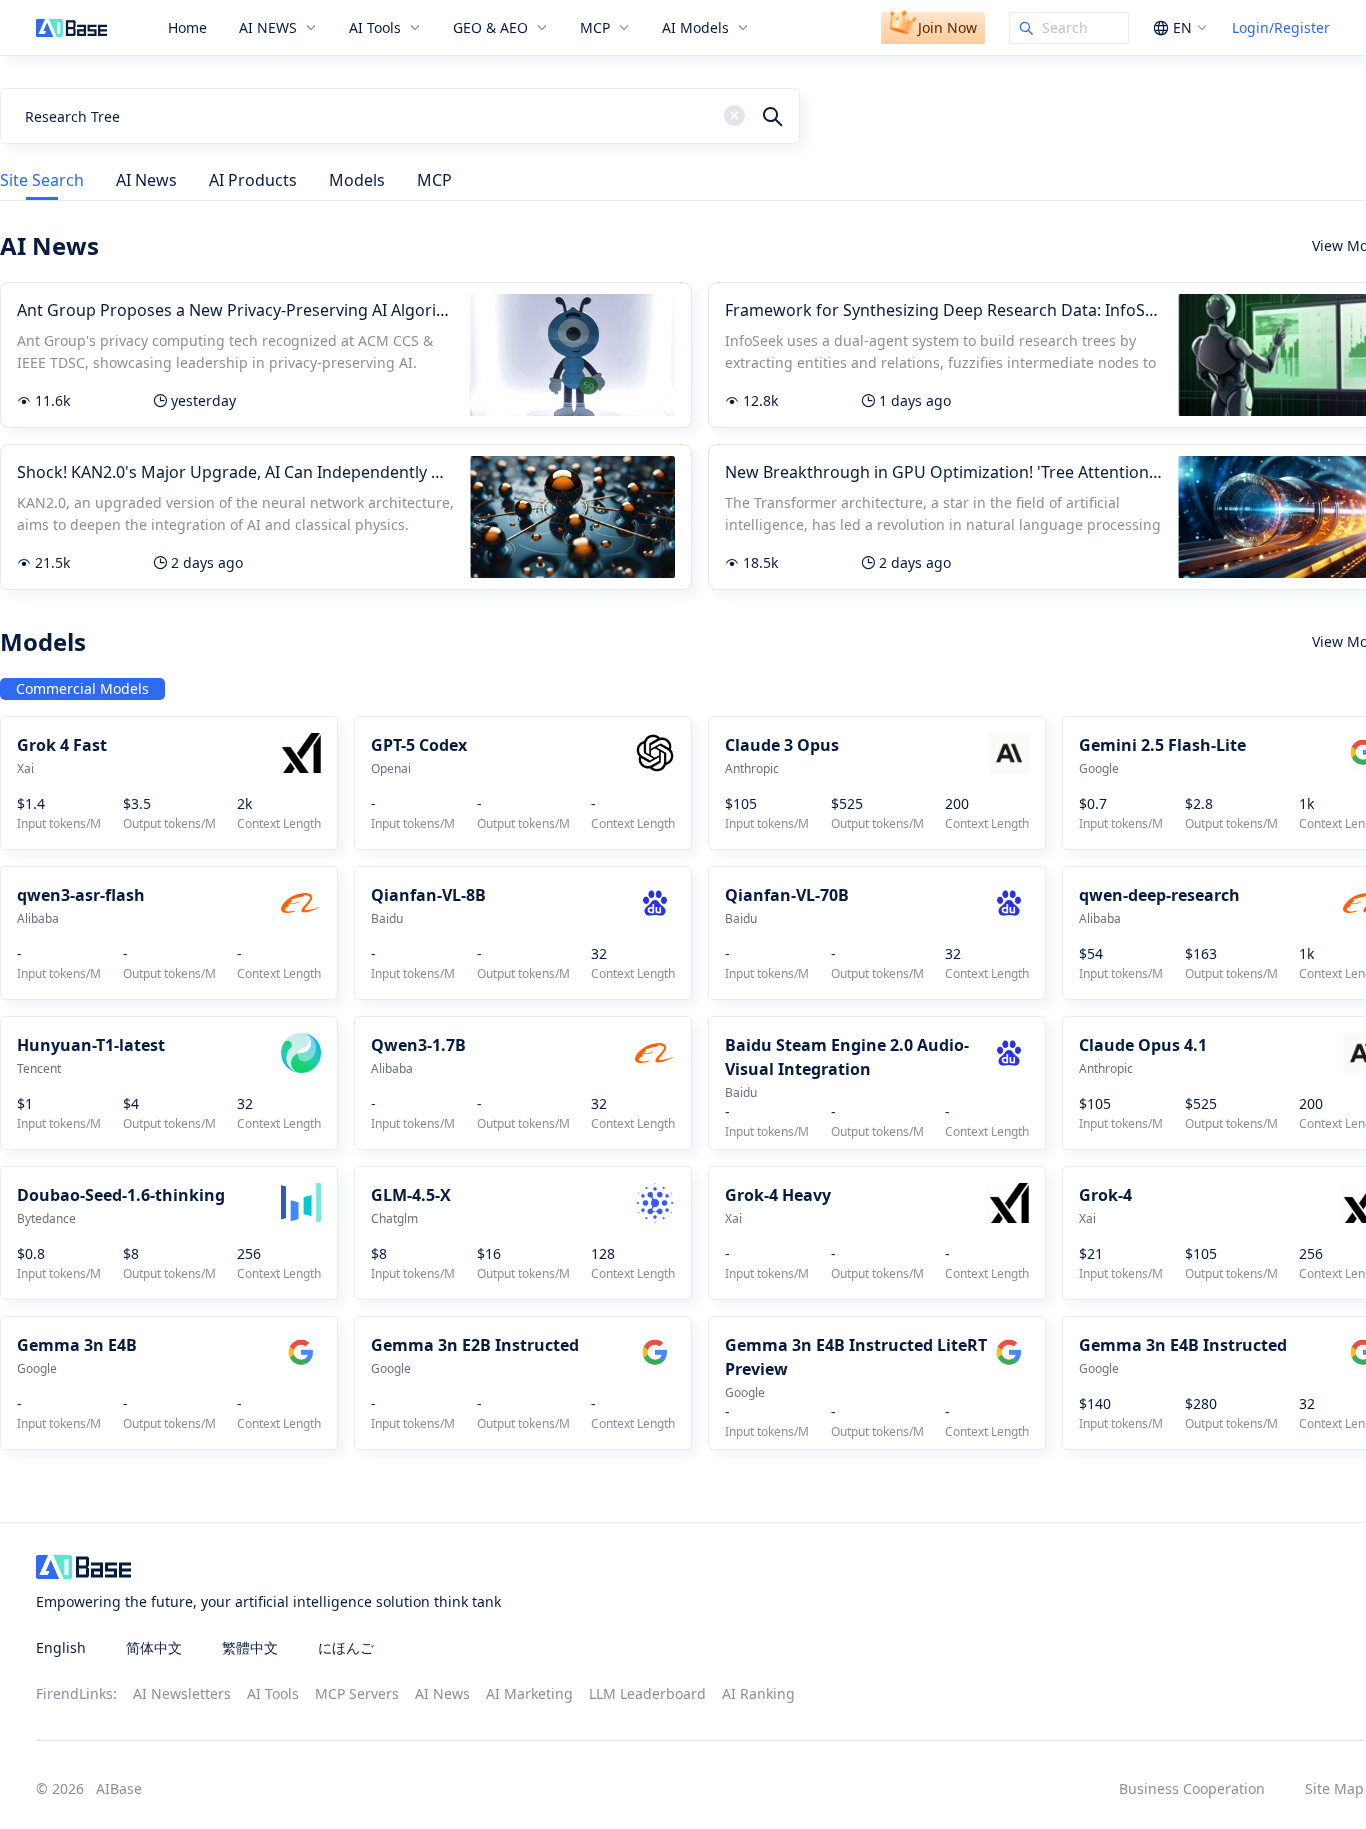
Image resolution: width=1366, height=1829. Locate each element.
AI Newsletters (182, 1693)
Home (187, 28)
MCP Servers (357, 1693)
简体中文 (154, 1647)
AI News (146, 180)
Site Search (42, 180)
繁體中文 (250, 1647)
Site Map (1334, 1788)
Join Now (947, 27)
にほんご (346, 1647)
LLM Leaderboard (647, 1693)
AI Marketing (529, 1693)
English (61, 1647)
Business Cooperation (1192, 1788)
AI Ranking (758, 1693)
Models (357, 180)
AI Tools (273, 1693)
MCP (434, 180)
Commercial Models (82, 688)
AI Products (253, 180)
